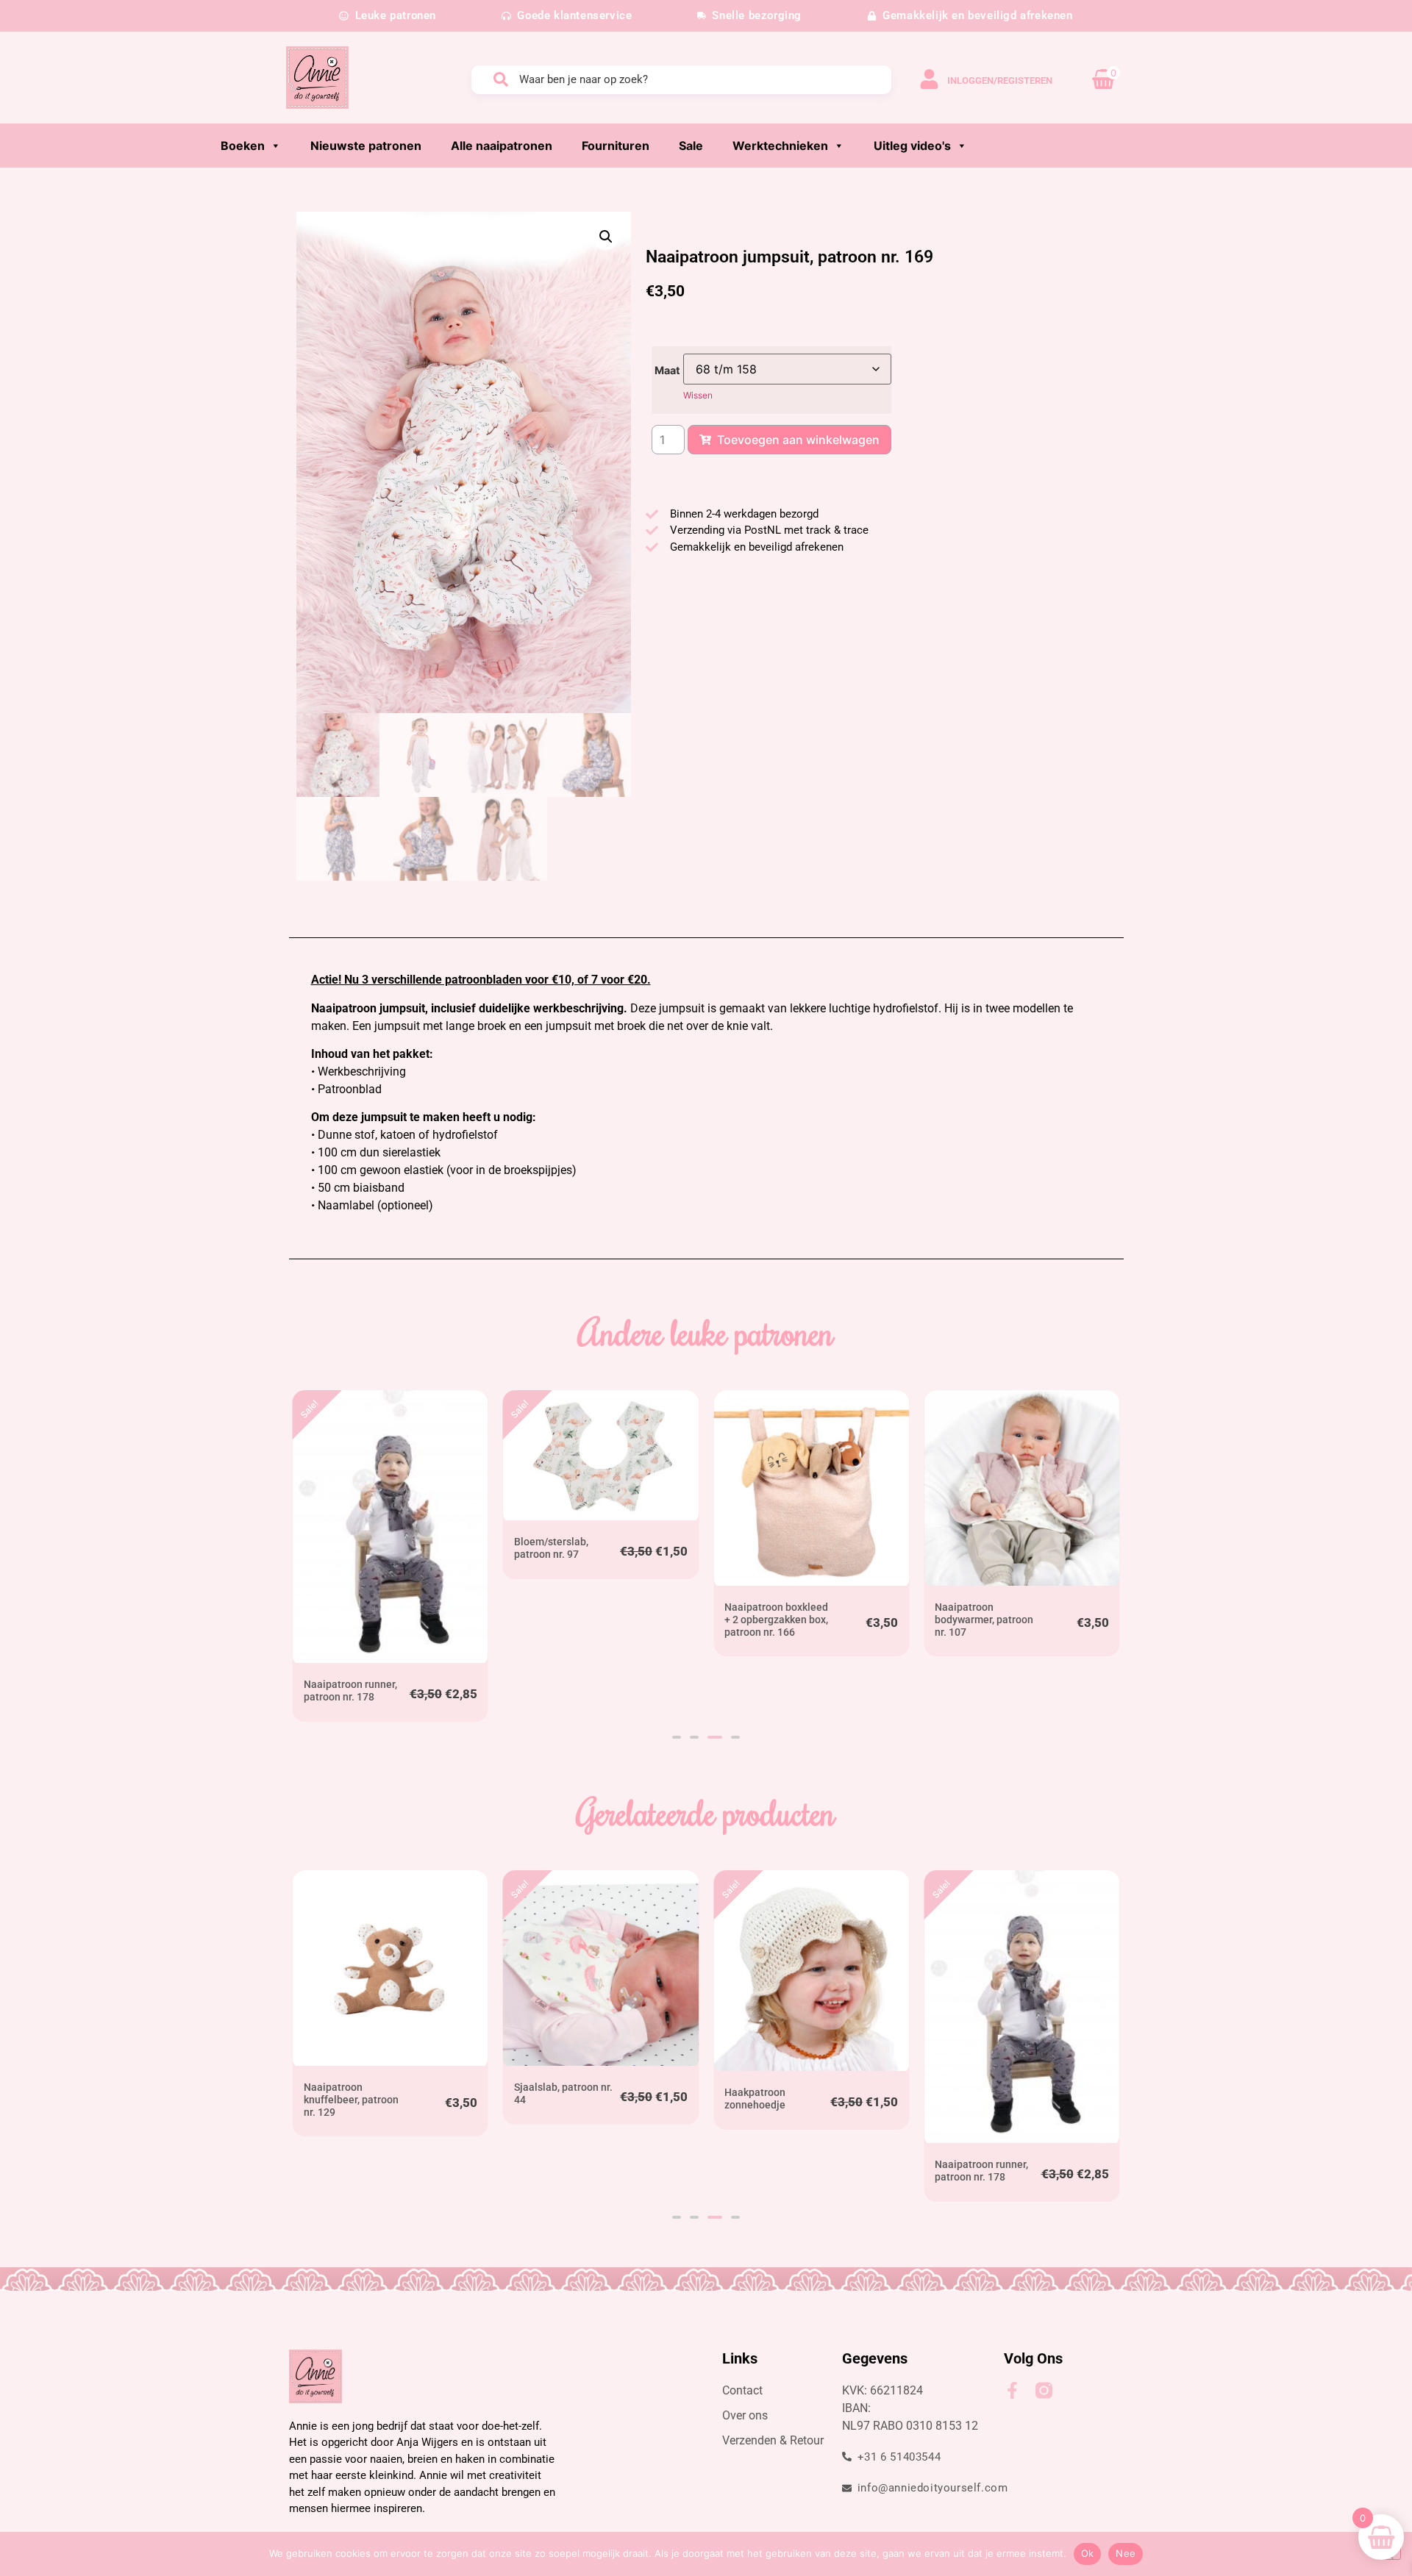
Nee (1126, 2553)
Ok (1088, 2553)
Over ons (745, 2415)
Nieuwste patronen (366, 146)
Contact (742, 2390)
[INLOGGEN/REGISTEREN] (929, 79)
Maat (667, 371)
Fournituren (616, 146)
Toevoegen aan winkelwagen (798, 440)
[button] (606, 237)
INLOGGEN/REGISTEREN (1000, 80)
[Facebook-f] (1012, 2390)
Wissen (698, 395)
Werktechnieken (780, 146)
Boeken (243, 146)
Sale (691, 146)
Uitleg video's (912, 146)
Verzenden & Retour (773, 2440)
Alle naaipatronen (502, 146)
